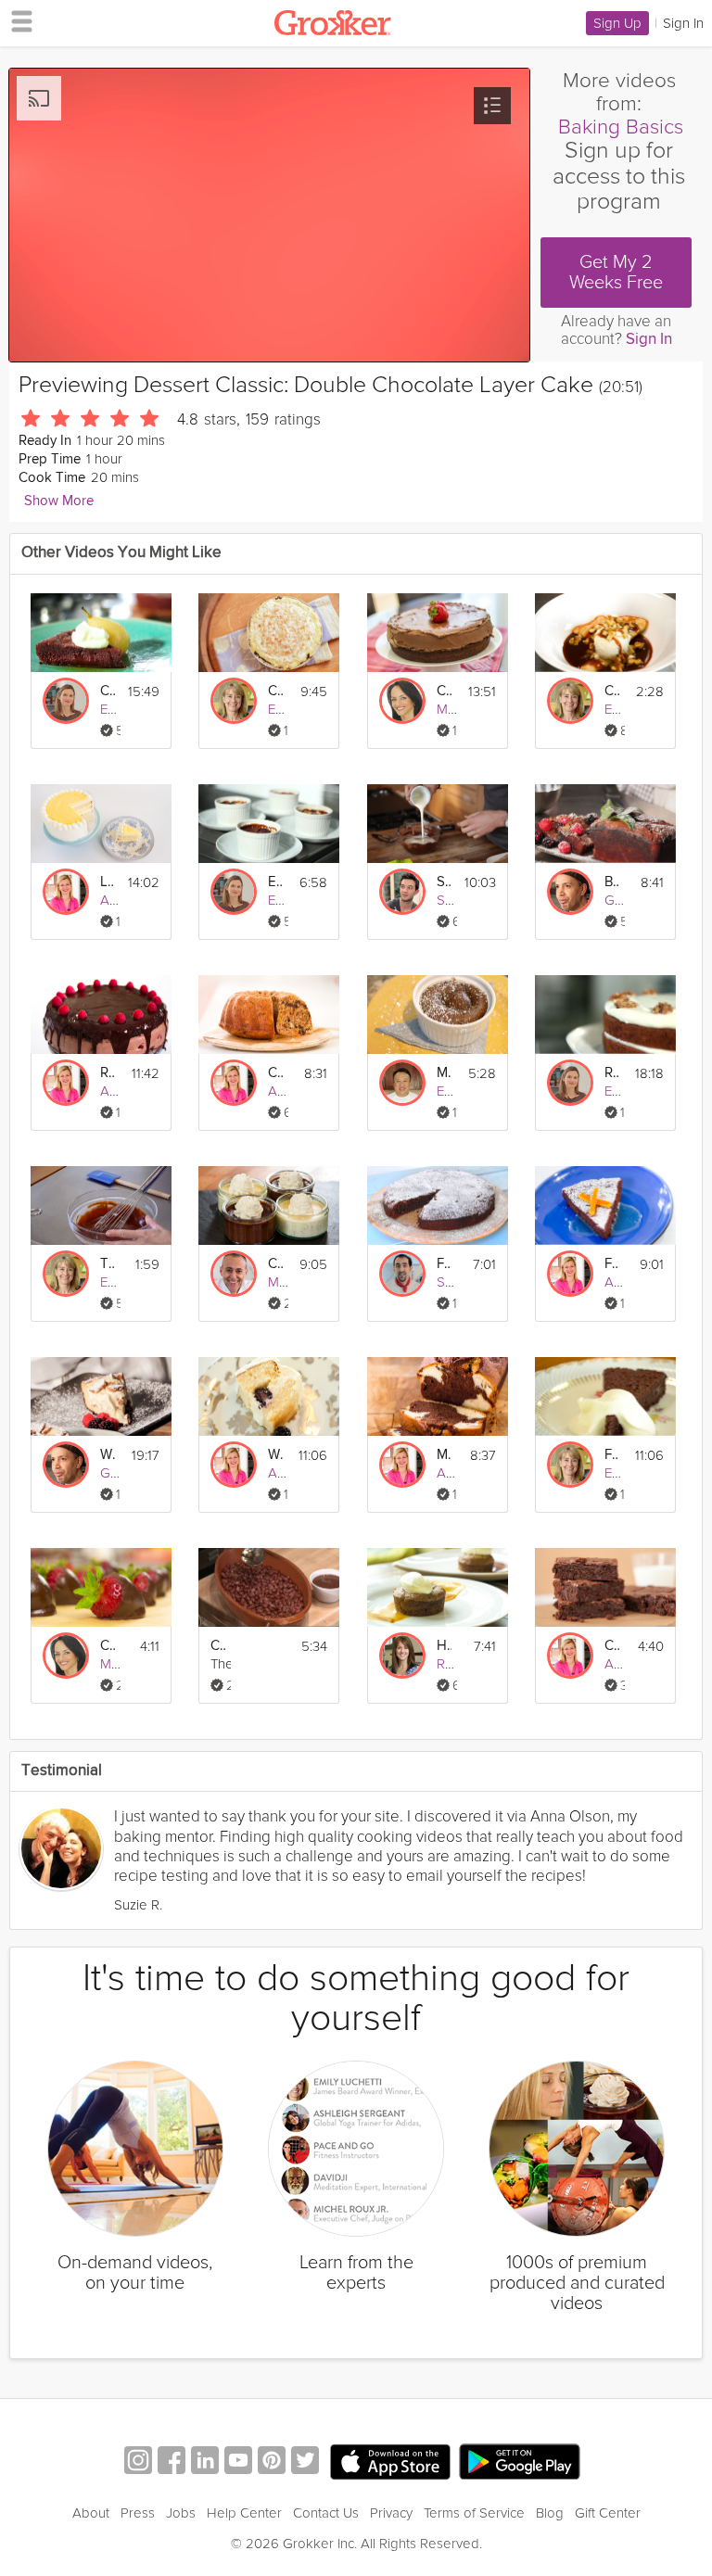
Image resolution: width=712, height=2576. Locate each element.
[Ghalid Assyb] (570, 892)
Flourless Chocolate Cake (444, 1264)
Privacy (391, 2513)
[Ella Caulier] (66, 701)
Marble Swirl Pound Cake (444, 1455)
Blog (550, 2513)
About (91, 2513)
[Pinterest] (272, 2462)
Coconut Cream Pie (275, 691)
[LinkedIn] (205, 2462)
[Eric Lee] (402, 1083)
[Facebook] (172, 2462)
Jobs (181, 2513)
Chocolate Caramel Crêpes (612, 691)
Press (138, 2513)
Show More (59, 501)
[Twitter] (305, 2462)
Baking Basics (621, 127)
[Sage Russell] (402, 892)
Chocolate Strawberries (108, 1646)
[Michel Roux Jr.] (234, 1274)
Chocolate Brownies (612, 1646)
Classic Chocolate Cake (444, 691)
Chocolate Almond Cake (108, 691)
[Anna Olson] (66, 892)
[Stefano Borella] (402, 1274)
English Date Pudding (275, 882)
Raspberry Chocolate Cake (108, 1073)
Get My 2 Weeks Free (616, 273)
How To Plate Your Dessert (444, 1646)
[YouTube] (238, 2462)
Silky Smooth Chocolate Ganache (444, 882)
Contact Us (326, 2513)
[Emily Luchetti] (234, 701)
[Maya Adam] (402, 701)
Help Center (244, 2513)
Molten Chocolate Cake (444, 1073)
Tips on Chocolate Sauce (108, 1264)
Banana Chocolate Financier (612, 882)
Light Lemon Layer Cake (108, 882)
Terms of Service (474, 2513)
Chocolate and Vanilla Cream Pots (275, 1264)
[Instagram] (138, 2462)
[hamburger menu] (17, 20)
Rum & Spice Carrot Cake (612, 1073)
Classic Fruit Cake (275, 1073)
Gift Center (608, 2513)
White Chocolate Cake (275, 1455)
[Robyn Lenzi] (402, 1656)
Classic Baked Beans (218, 1646)
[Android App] (520, 2462)
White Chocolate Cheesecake (108, 1455)
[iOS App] (390, 2462)
